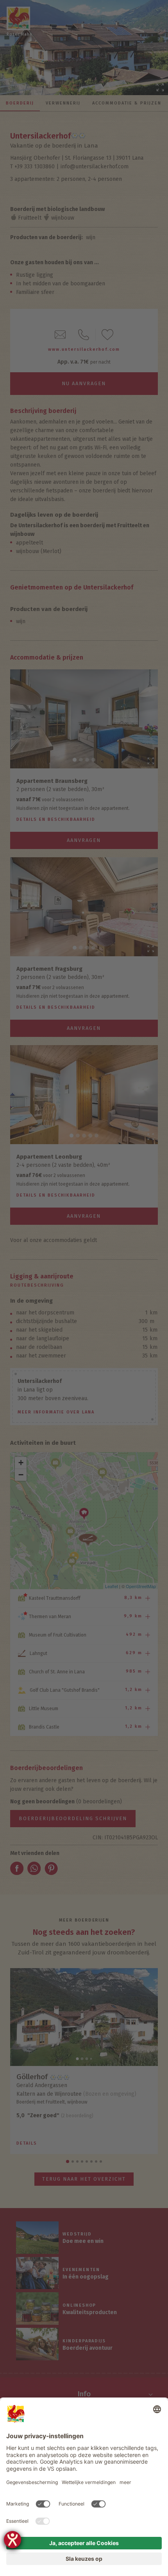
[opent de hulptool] (13, 2540)
